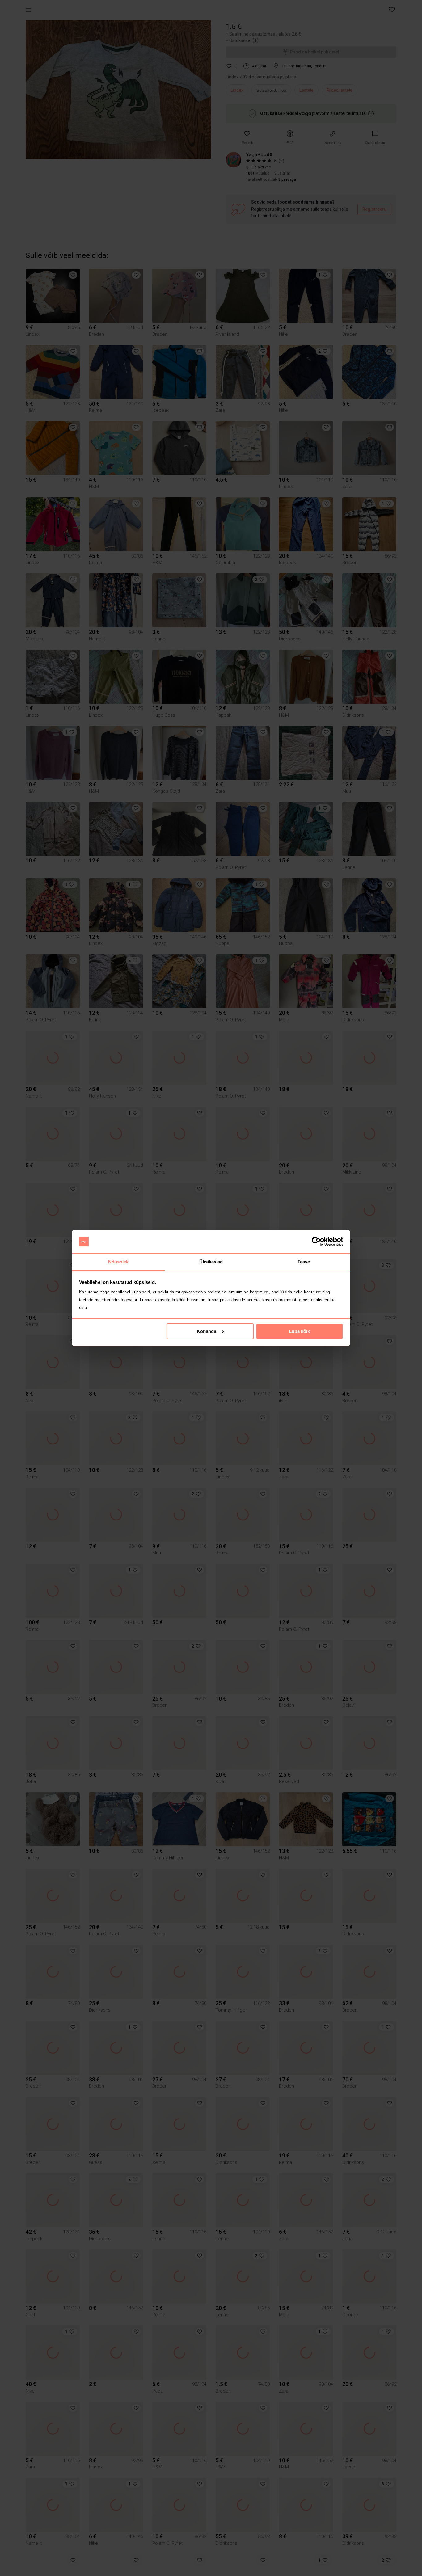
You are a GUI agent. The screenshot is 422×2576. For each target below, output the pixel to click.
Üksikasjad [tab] (211, 1262)
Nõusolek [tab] (118, 1262)
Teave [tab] (304, 1262)
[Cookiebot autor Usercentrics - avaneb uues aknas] (316, 1242)
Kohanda (207, 1331)
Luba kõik (299, 1331)
